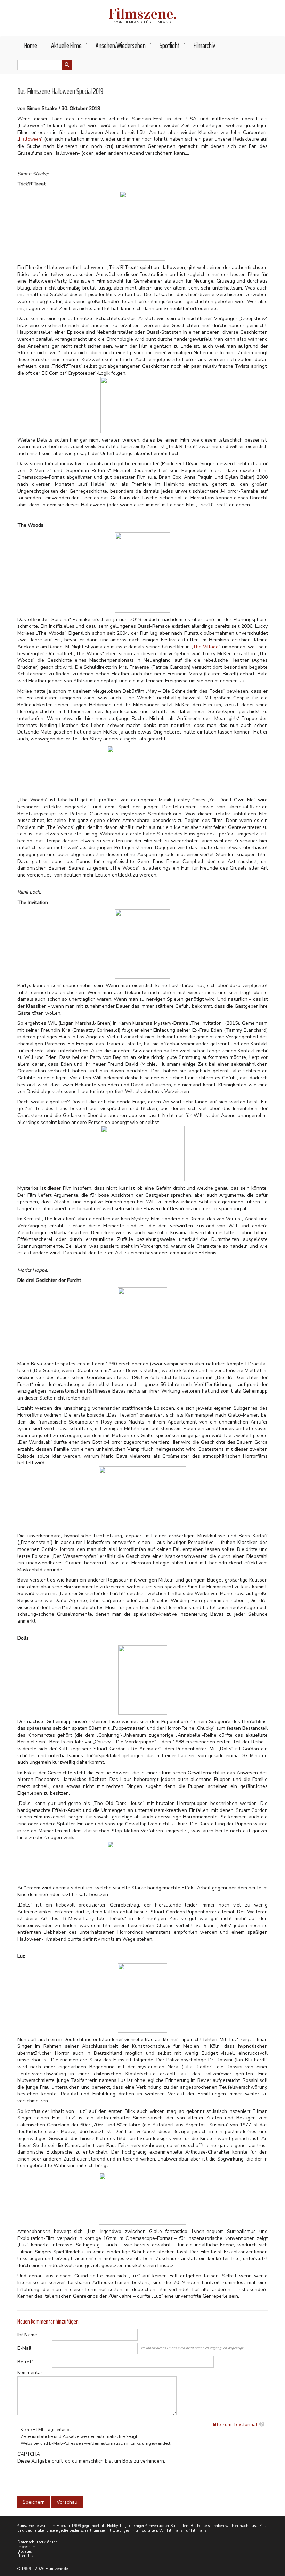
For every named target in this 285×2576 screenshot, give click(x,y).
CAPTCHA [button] (29, 2454)
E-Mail (24, 2348)
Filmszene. (143, 14)
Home (31, 45)
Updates (25, 2551)
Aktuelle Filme (70, 47)
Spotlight (173, 47)
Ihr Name (27, 2335)
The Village (206, 647)
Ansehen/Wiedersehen (124, 47)
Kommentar (30, 2373)
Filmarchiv (204, 45)
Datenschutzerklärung (38, 2542)
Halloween (30, 139)
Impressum (27, 2547)
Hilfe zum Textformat (234, 2424)
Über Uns (25, 2556)
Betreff (25, 2362)
